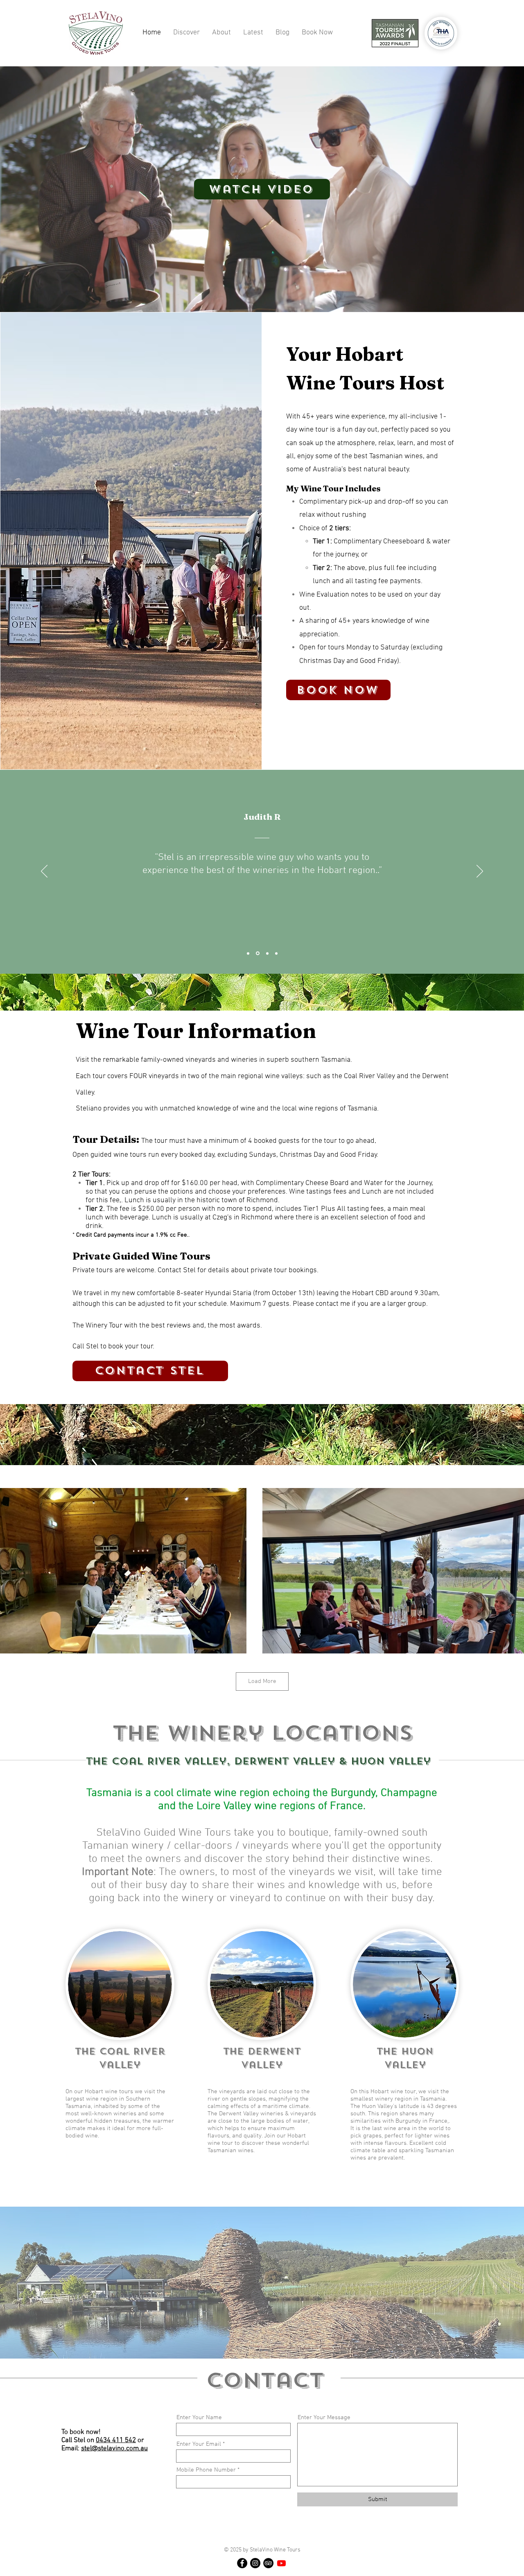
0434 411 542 (116, 2440)
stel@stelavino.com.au (114, 2449)
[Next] (480, 872)
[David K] (266, 953)
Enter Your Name (199, 2418)
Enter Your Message (324, 2418)
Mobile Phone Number (206, 2470)
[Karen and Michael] (276, 953)
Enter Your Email (199, 2444)
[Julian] (248, 953)
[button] (186, 33)
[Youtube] (281, 2563)
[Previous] (44, 872)
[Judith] (257, 953)
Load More (262, 1681)
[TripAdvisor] (268, 2563)
